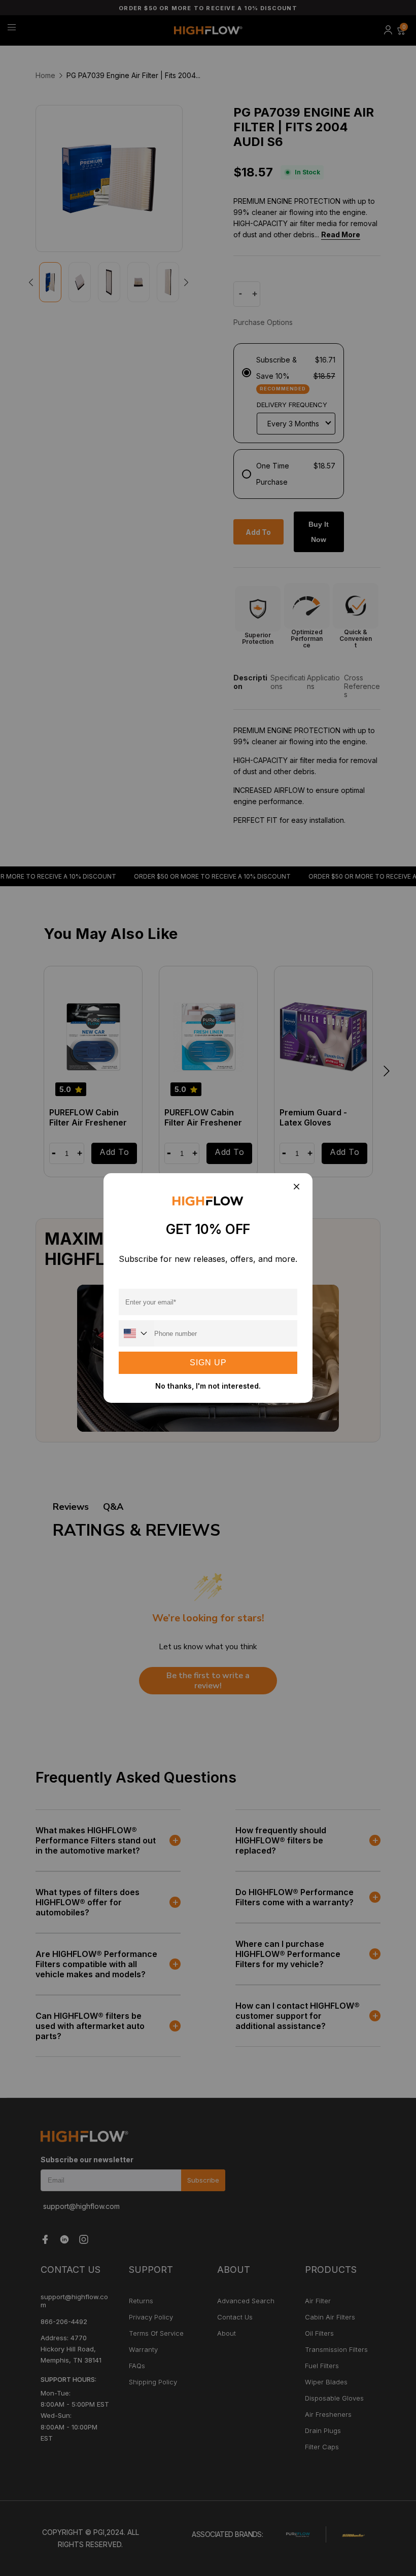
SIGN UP (208, 1363)
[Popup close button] (296, 1187)
